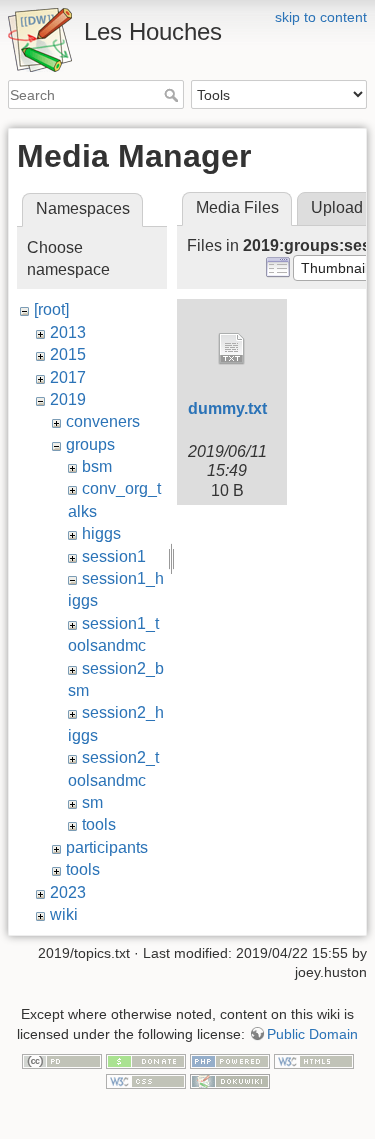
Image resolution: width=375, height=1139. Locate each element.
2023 (68, 892)
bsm (97, 466)
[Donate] (146, 1060)
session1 (114, 556)
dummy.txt (227, 408)
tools (99, 824)
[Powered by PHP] (230, 1060)
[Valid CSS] (146, 1080)
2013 (68, 332)
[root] (51, 309)
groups (90, 444)
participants (107, 847)
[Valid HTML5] (314, 1060)
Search (173, 95)
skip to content (321, 17)
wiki (64, 914)
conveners (103, 421)
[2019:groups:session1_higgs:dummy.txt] (232, 349)
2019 (68, 399)
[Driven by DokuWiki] (230, 1080)
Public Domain (312, 1034)
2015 (68, 354)
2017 (68, 377)
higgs (101, 533)
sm (92, 802)
